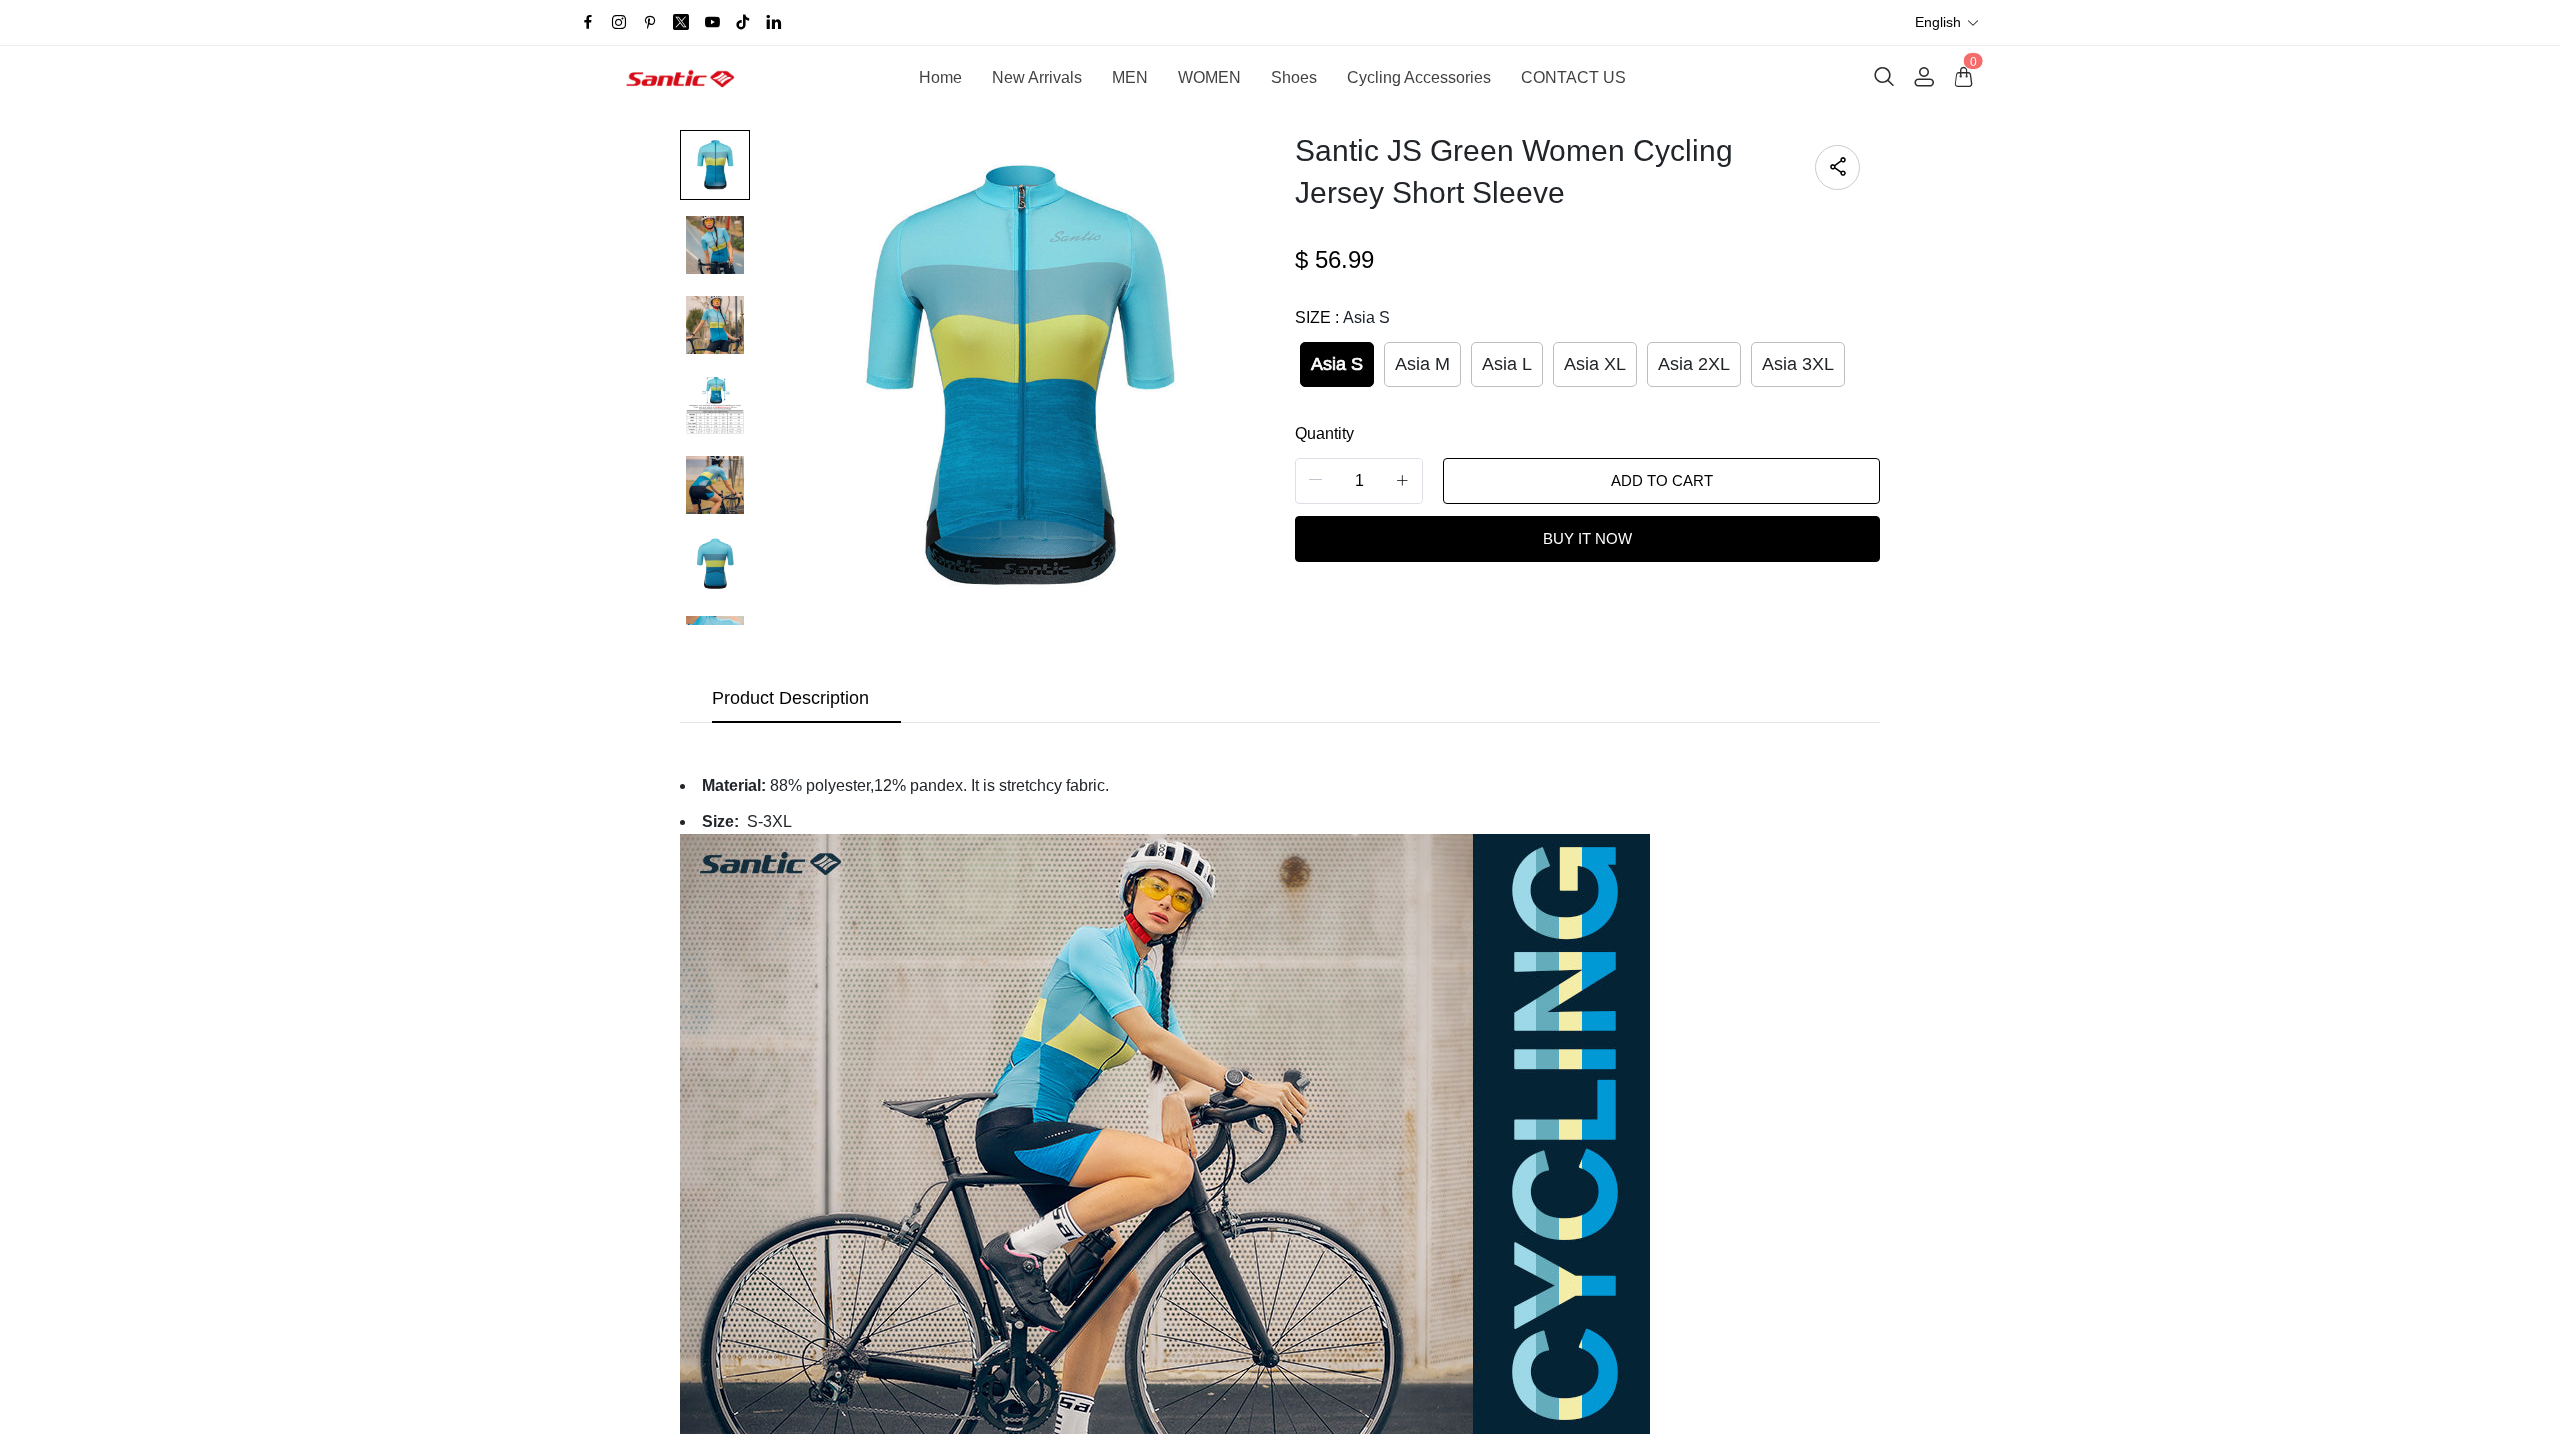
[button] (1947, 22)
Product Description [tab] (790, 698)
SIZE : (1342, 317)
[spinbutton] (1359, 481)
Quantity (1324, 433)
